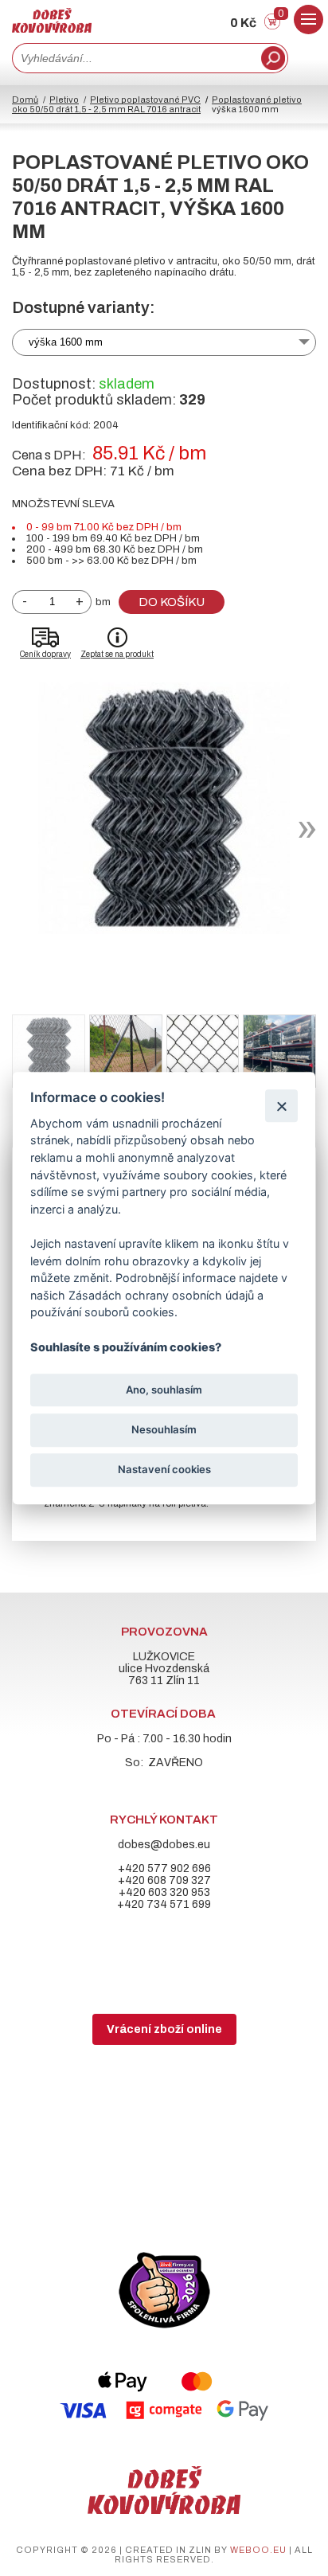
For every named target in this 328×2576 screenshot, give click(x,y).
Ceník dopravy (45, 654)
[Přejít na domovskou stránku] (52, 29)
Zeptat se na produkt (117, 654)
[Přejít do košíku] (272, 26)
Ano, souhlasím (164, 1390)
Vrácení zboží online (164, 2029)
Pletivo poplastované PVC (145, 100)
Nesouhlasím (164, 1429)
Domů (25, 100)
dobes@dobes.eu (164, 1845)
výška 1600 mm (66, 342)
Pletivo (64, 100)
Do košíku (172, 602)
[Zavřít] (281, 1106)
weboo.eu (258, 2550)
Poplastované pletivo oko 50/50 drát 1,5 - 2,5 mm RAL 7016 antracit (157, 104)
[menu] (308, 20)
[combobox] (135, 58)
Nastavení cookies (164, 1469)
